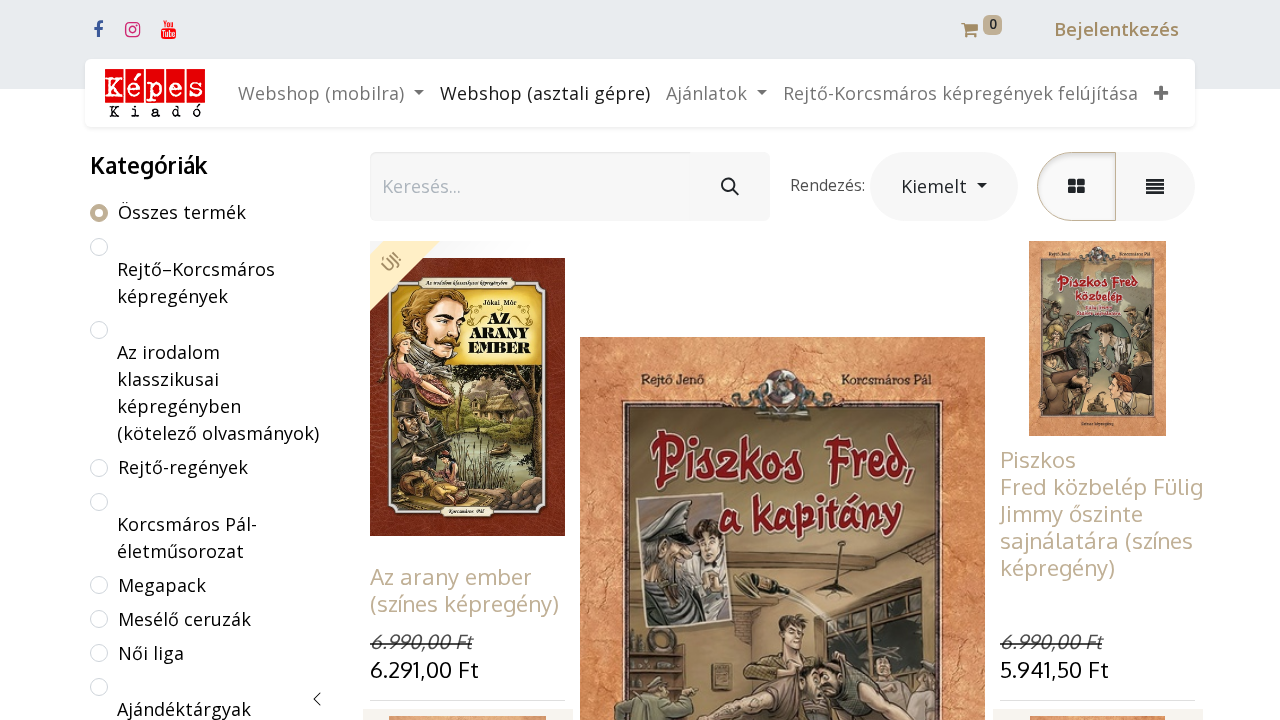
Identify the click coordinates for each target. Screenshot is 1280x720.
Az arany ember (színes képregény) (464, 589)
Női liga (151, 653)
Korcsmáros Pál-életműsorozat (187, 537)
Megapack (162, 585)
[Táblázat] (1076, 186)
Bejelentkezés (1116, 29)
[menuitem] (545, 93)
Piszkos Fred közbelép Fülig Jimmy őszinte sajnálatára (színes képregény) (1101, 513)
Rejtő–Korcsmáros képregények (196, 282)
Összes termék (182, 212)
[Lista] (1155, 186)
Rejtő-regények (183, 467)
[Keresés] (730, 186)
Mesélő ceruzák (184, 619)
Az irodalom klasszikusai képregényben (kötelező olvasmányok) (218, 392)
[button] (1161, 93)
